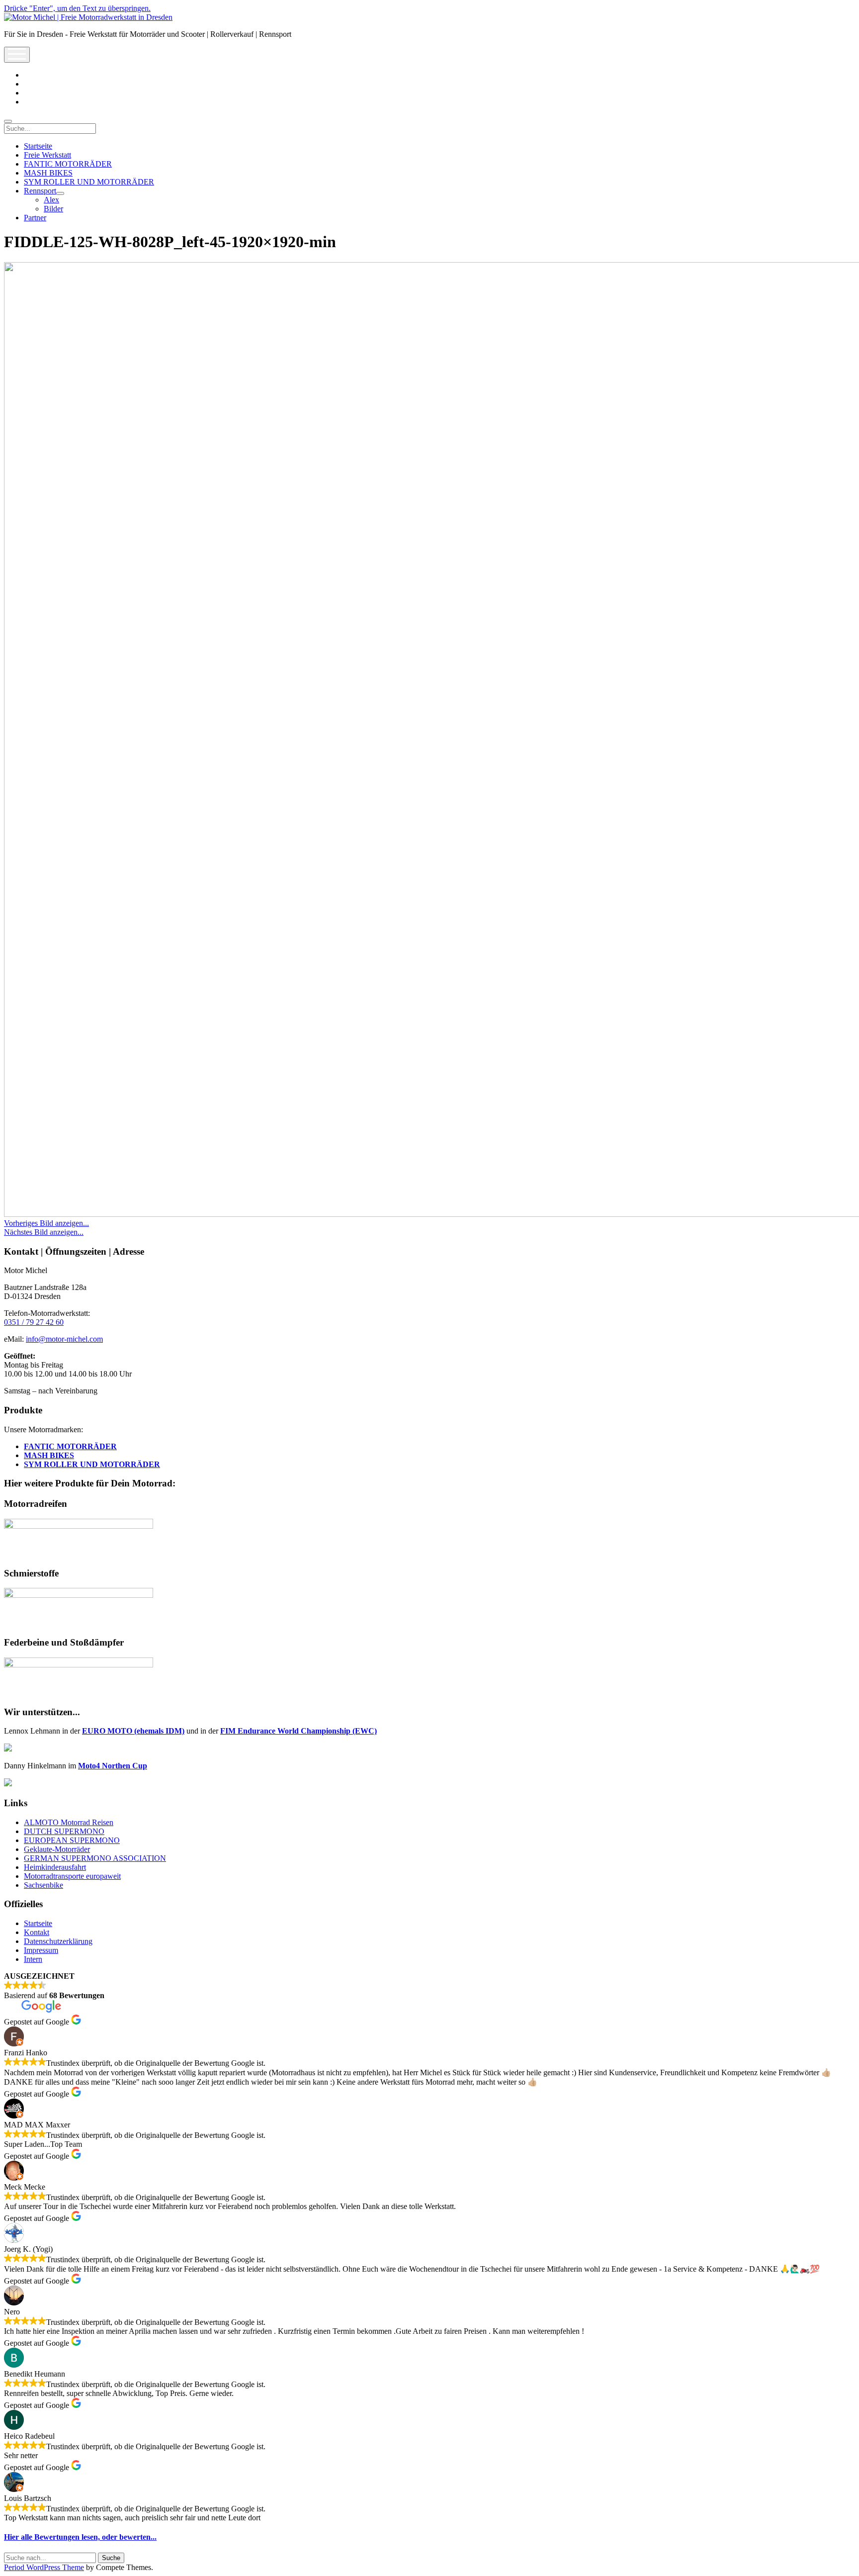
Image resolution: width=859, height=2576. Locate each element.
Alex (51, 200)
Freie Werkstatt (47, 155)
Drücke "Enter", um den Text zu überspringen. (77, 8)
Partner (35, 218)
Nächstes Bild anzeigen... (44, 1232)
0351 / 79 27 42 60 (34, 1322)
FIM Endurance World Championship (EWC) (299, 1731)
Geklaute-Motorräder (57, 1849)
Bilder (53, 209)
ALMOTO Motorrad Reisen (69, 1822)
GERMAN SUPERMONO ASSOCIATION (95, 1858)
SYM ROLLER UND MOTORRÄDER (89, 182)
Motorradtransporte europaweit (72, 1876)
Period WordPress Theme (44, 2567)
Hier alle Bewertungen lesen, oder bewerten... (80, 2537)
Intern (33, 1959)
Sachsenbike (43, 1885)
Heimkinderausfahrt (55, 1867)
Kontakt (37, 1932)
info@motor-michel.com (64, 1339)
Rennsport (40, 191)
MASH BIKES (48, 173)
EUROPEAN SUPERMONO (72, 1840)
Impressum (41, 1950)
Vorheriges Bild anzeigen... (46, 1223)
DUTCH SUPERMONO (64, 1831)
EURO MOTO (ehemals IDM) (133, 1731)
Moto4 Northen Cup (113, 1766)
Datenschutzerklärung (58, 1941)
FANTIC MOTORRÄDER (68, 164)
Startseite (38, 146)
